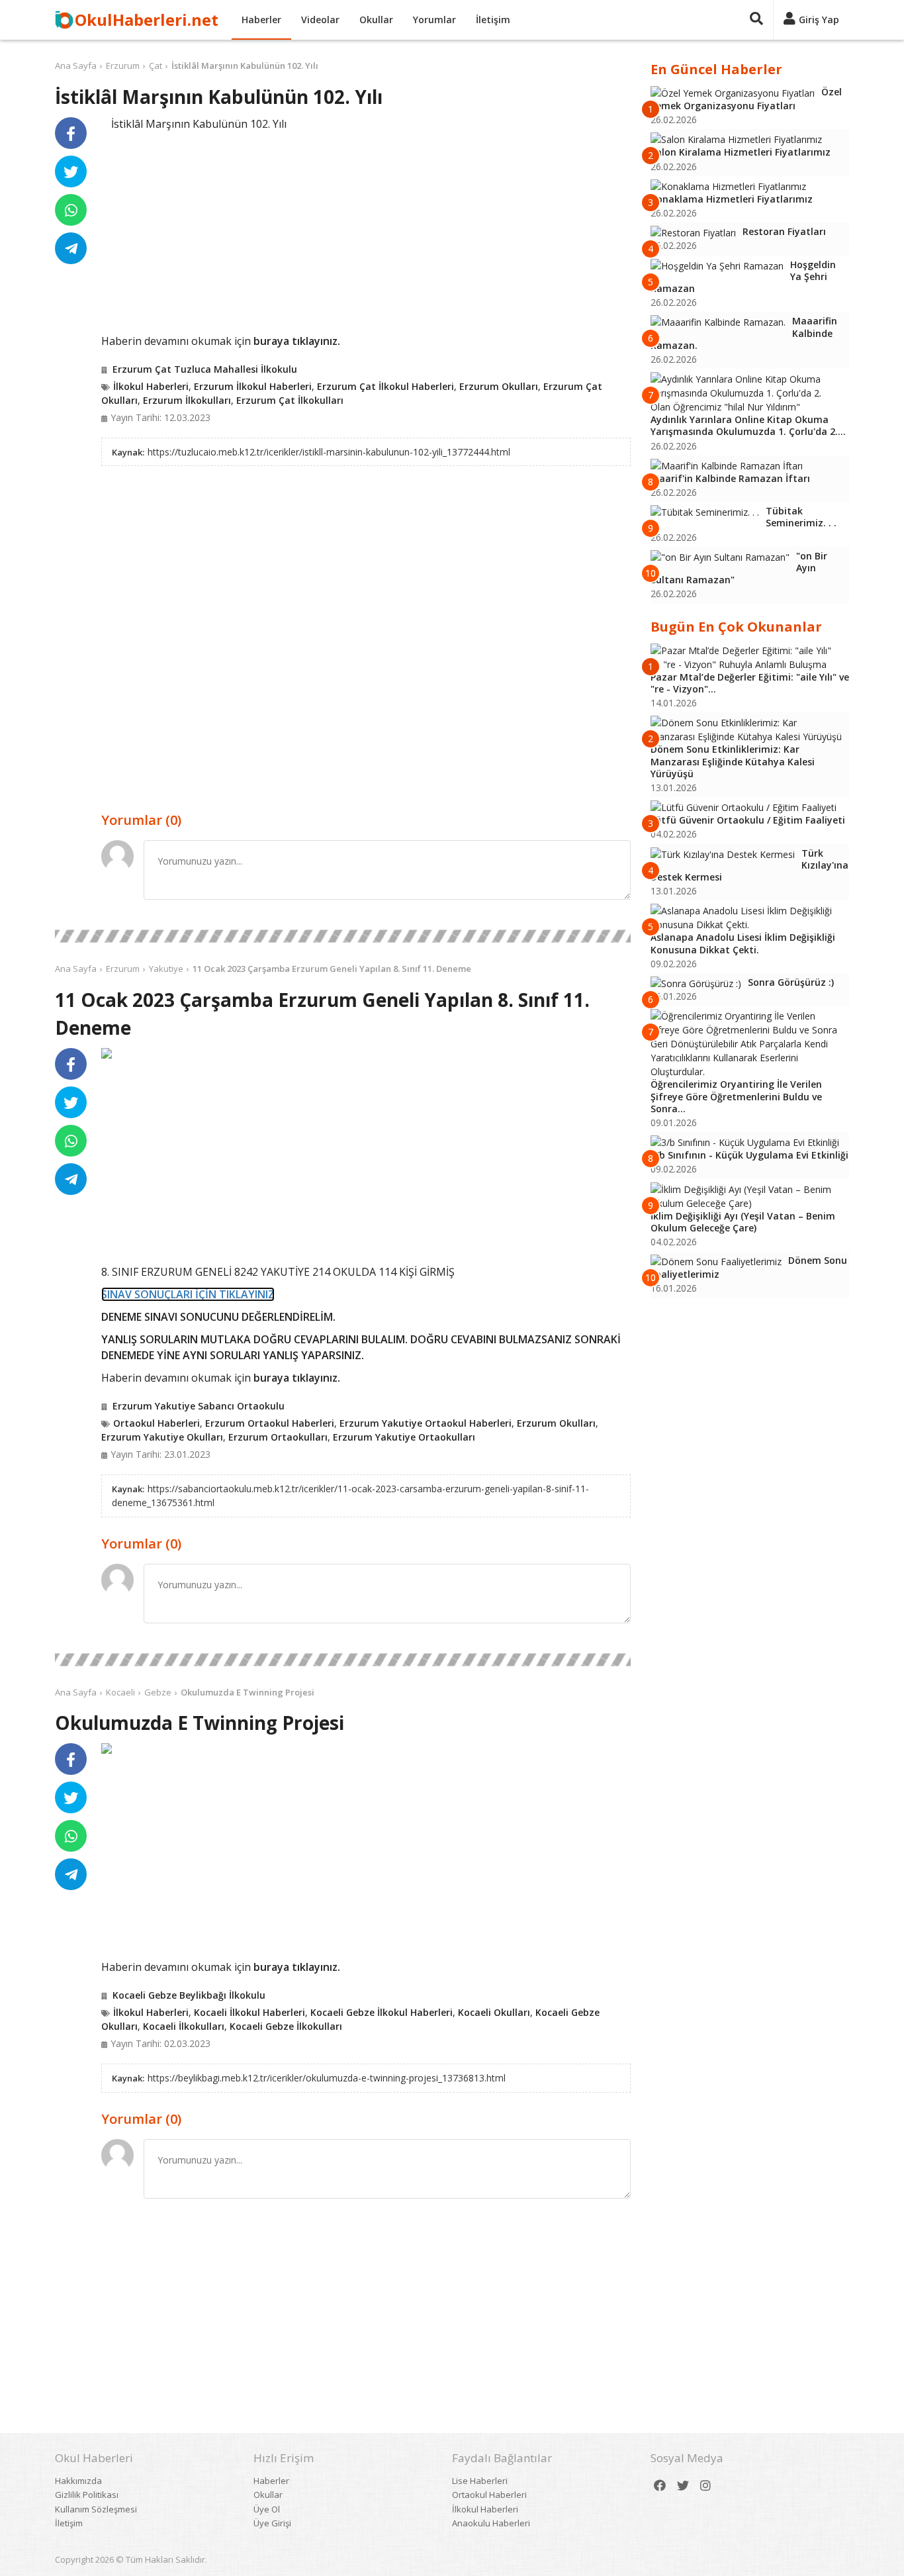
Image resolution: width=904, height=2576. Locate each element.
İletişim (493, 20)
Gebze (158, 1692)
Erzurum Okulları (499, 386)
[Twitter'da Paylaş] (71, 171)
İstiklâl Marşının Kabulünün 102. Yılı (245, 66)
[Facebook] (660, 2486)
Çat (156, 66)
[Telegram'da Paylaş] (71, 248)
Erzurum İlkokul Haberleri (253, 386)
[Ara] (756, 20)
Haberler (261, 20)
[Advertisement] (366, 230)
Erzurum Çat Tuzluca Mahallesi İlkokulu (205, 369)
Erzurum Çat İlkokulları (290, 400)
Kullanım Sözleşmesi (96, 2509)
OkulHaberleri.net (147, 20)
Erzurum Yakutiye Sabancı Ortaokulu (199, 1406)
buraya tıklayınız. (297, 341)
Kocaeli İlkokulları (184, 2026)
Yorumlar (434, 20)
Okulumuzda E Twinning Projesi (248, 1692)
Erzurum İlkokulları (187, 400)
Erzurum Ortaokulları (278, 1437)
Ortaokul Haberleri (157, 1423)
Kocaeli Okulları (494, 2012)
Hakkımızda (78, 2481)
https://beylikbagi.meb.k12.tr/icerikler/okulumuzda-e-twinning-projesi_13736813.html (327, 2078)
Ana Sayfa (76, 66)
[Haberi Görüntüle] (107, 1053)
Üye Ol (267, 2509)
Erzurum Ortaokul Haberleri (270, 1423)
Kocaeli (120, 1692)
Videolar (320, 20)
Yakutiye (166, 969)
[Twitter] (683, 2486)
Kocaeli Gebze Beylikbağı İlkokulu (189, 1995)
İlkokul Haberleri (151, 386)
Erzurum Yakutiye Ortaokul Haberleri (426, 1423)
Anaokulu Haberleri (491, 2523)
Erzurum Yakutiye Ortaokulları (404, 1437)
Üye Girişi (272, 2523)
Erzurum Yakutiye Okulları (162, 1437)
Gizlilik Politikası (87, 2495)
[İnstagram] (705, 2486)
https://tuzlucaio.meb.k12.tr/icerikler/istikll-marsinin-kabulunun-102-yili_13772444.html (329, 452)
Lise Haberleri (480, 2481)
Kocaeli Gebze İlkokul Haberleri (382, 2012)
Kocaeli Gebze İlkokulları (286, 2026)
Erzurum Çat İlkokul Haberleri (385, 386)
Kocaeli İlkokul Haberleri (249, 2012)
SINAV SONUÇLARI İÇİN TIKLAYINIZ (188, 1294)
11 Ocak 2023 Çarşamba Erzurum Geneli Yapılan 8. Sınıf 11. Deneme (332, 969)
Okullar (376, 20)
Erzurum (123, 66)
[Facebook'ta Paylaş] (71, 133)
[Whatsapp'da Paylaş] (71, 210)
